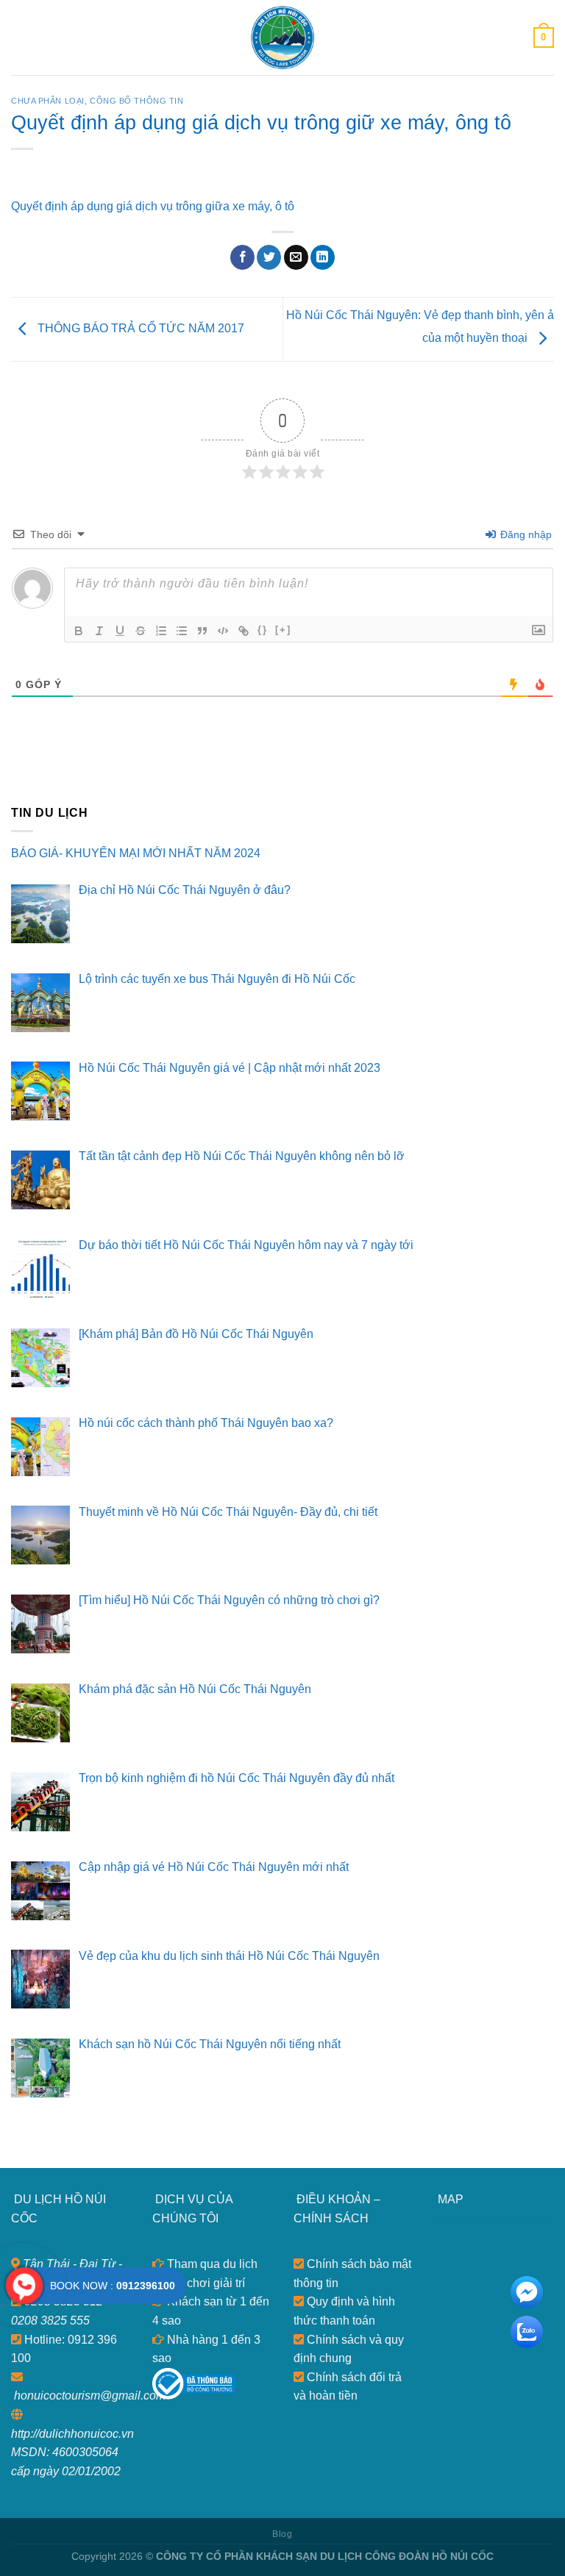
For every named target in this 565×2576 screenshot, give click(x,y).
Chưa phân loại (48, 101)
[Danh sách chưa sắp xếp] (182, 631)
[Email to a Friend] (296, 257)
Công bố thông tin (137, 101)
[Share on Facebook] (242, 257)
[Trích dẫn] (202, 631)
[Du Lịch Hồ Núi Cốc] (282, 37)
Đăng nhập (525, 534)
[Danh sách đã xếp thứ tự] (161, 631)
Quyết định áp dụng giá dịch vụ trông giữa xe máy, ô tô (153, 206)
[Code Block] (223, 631)
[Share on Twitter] (269, 257)
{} (263, 630)
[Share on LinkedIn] (323, 257)
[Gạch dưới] (120, 631)
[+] (283, 630)
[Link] (244, 631)
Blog (282, 2534)
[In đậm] (79, 631)
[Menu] (20, 37)
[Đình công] (141, 631)
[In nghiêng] (99, 631)
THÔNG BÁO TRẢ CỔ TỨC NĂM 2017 (139, 328)
